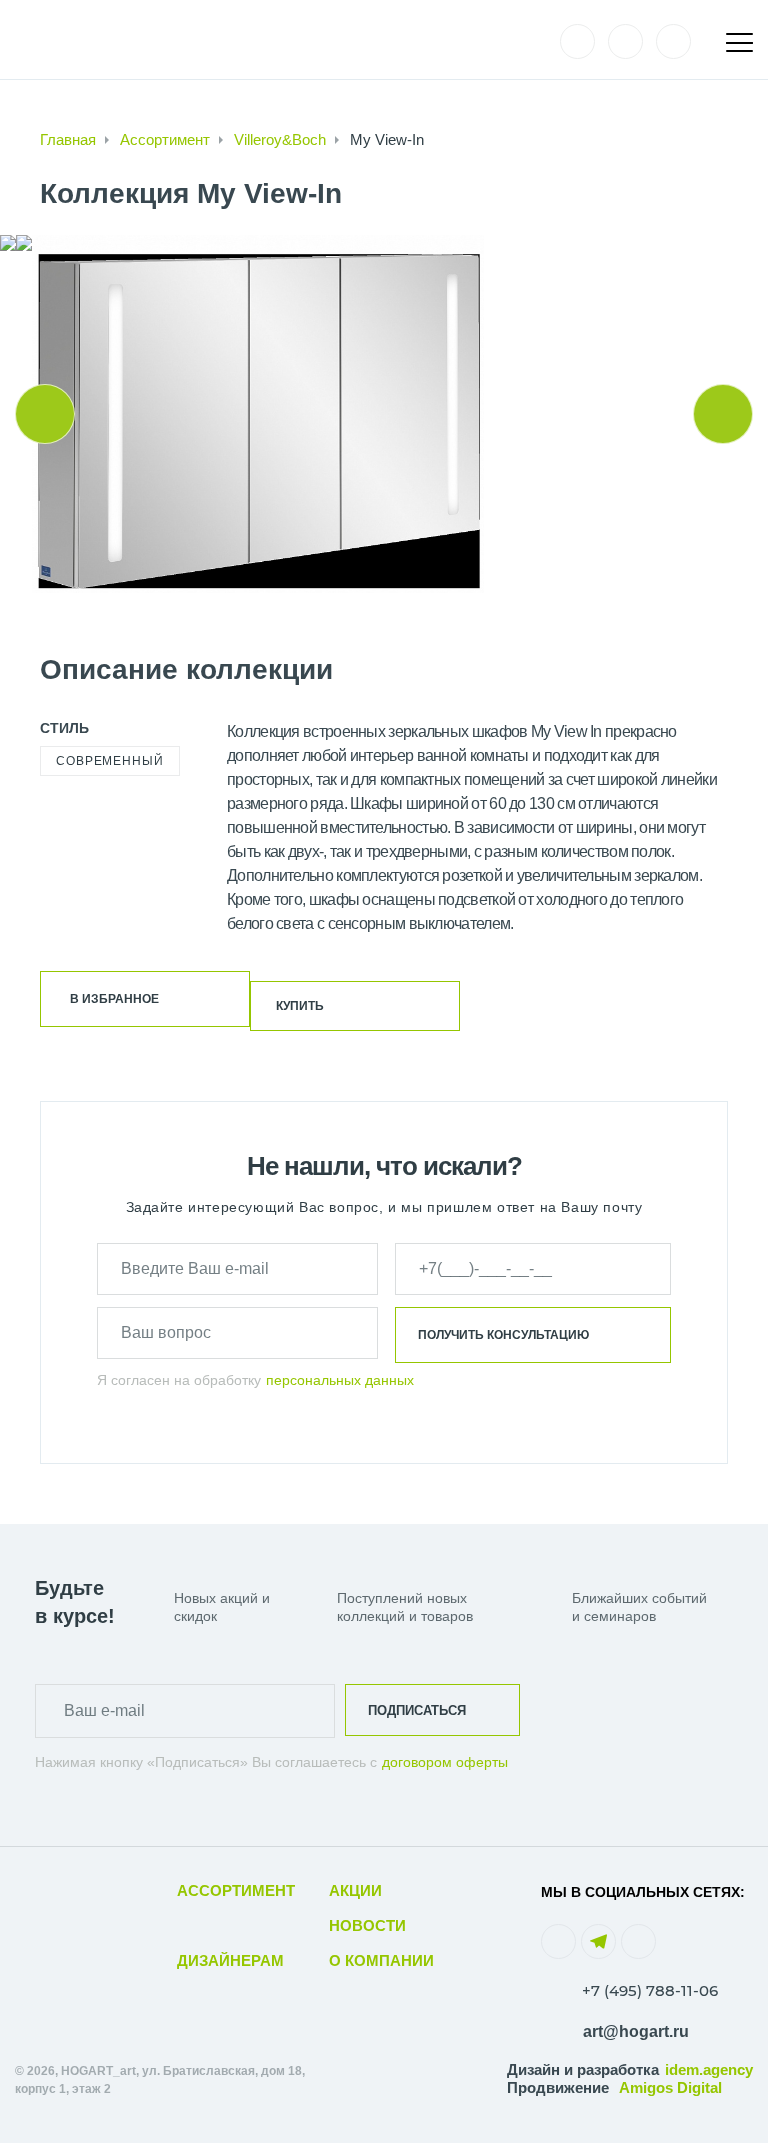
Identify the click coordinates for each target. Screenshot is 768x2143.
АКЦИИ (355, 1890)
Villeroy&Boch (280, 139)
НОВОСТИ (367, 1925)
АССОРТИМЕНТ (236, 1890)
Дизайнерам (230, 1960)
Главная (68, 139)
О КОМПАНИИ (381, 1960)
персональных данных (340, 1380)
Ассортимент (165, 139)
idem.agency (709, 2069)
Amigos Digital (670, 2087)
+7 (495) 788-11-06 (650, 1990)
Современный (110, 761)
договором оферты (445, 1762)
